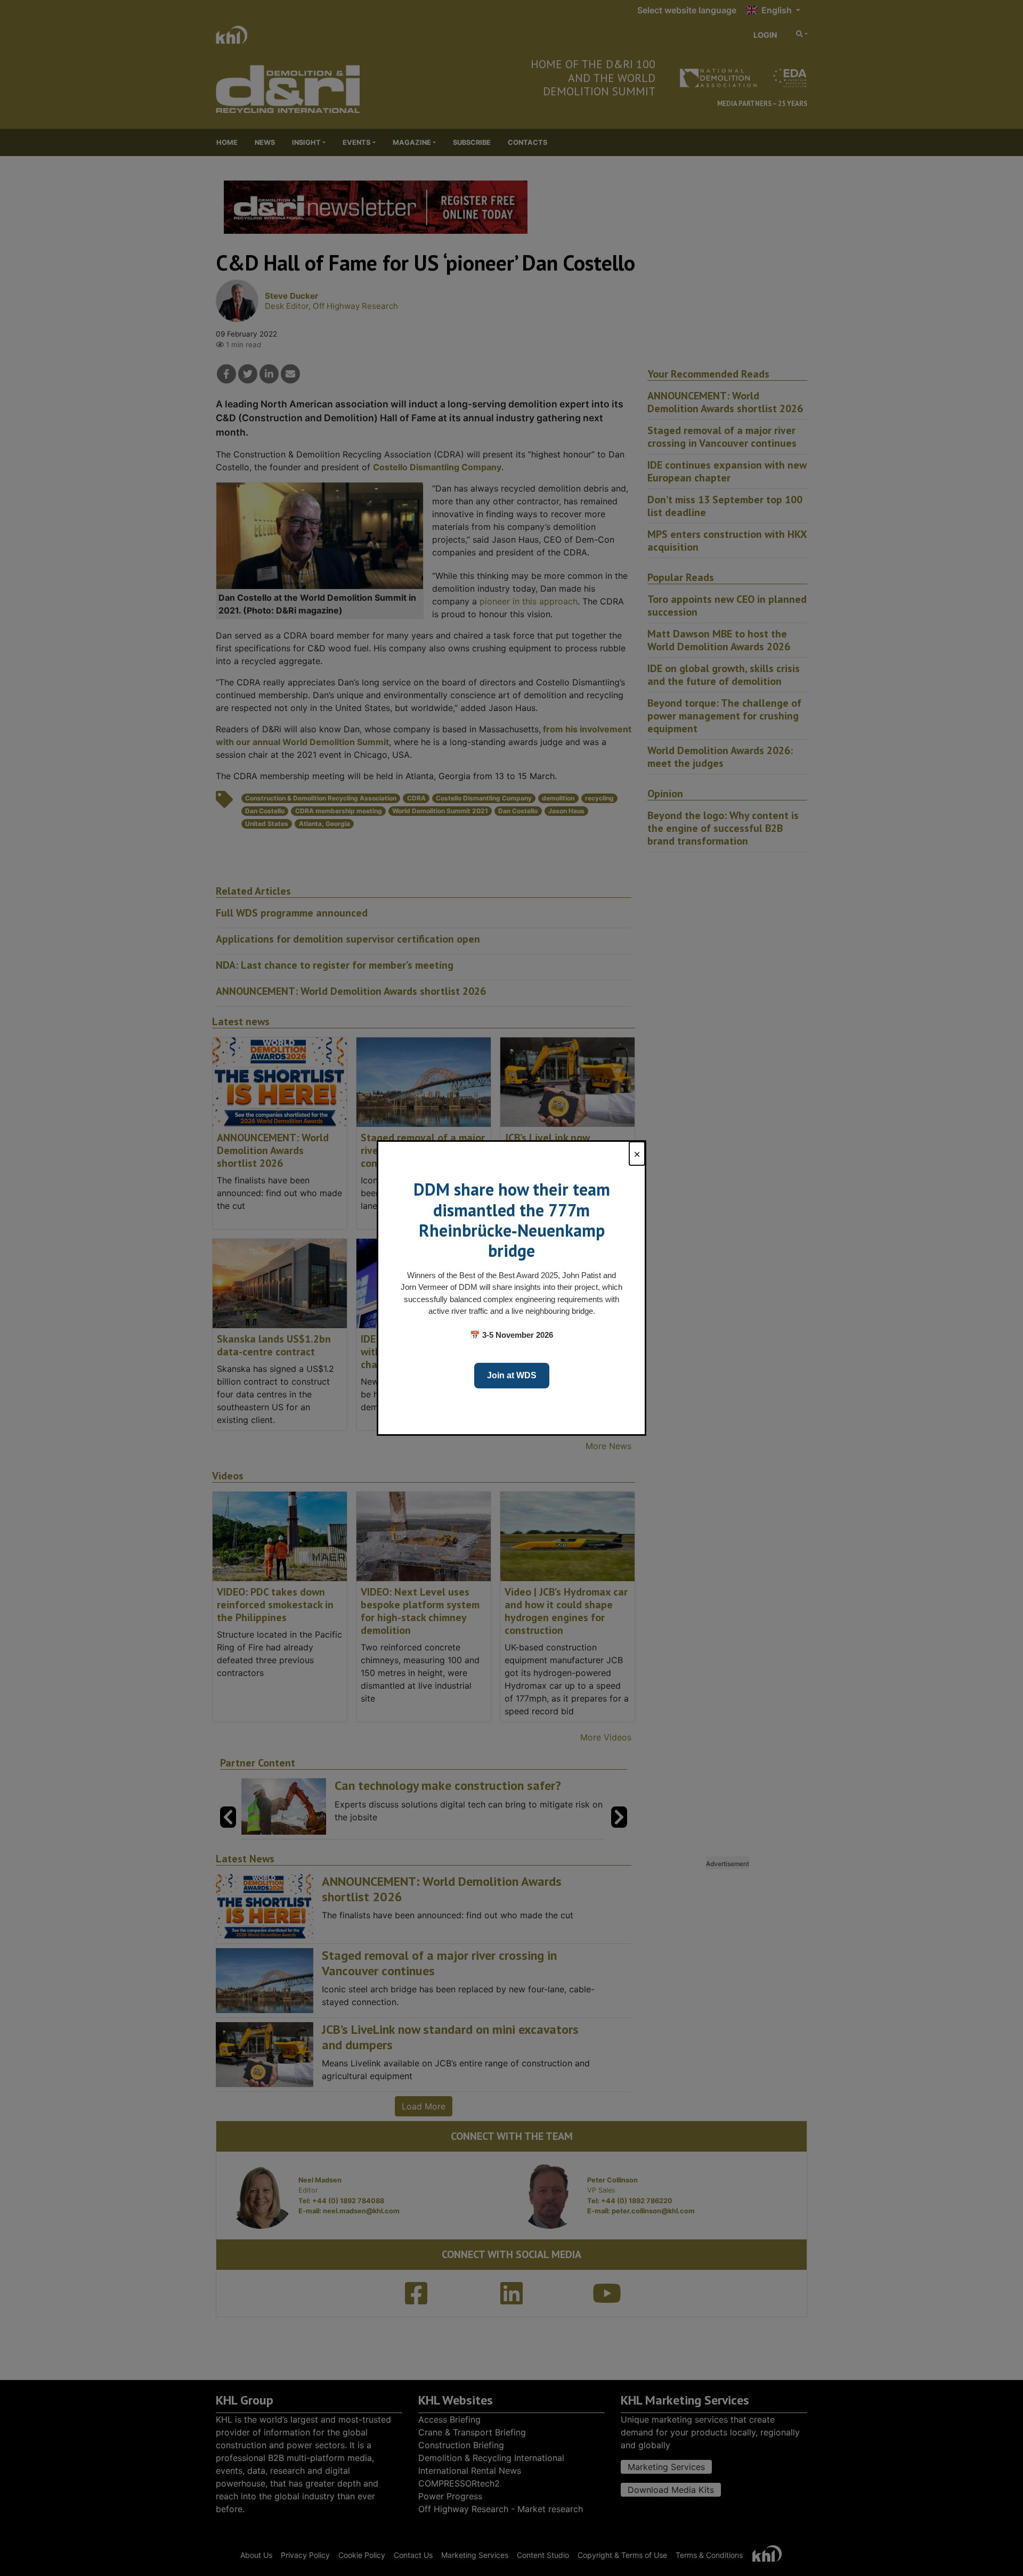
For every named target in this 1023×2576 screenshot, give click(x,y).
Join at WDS (512, 1375)
